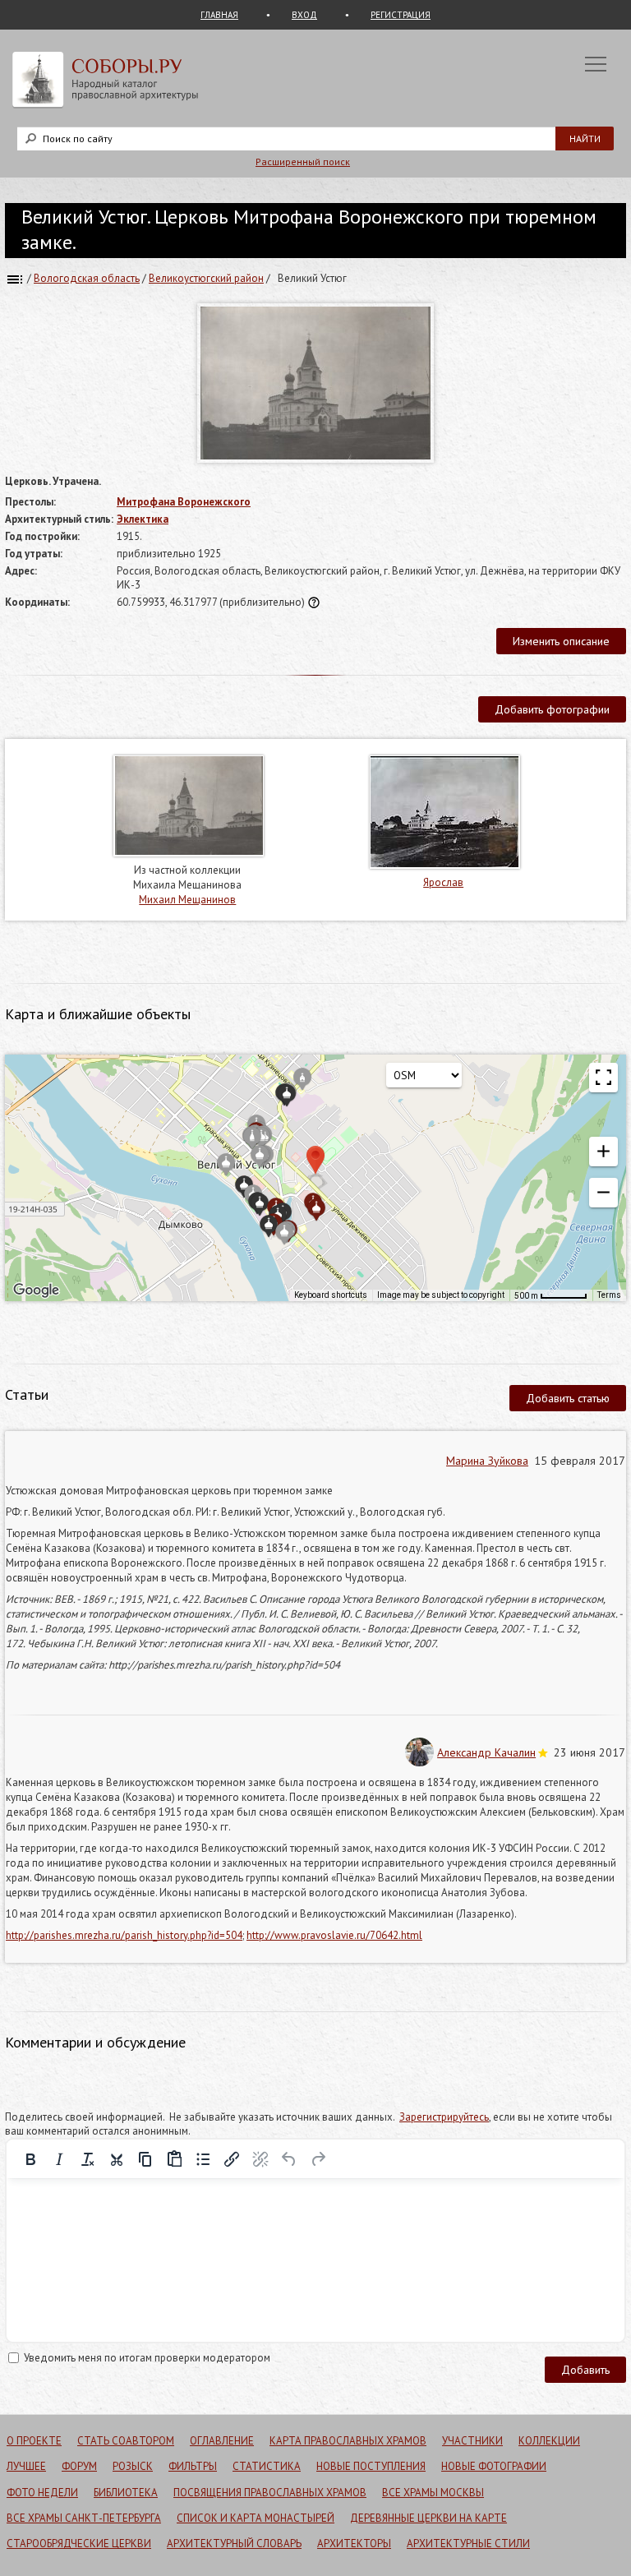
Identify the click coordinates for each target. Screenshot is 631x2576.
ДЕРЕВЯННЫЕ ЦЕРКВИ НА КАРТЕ (428, 2518)
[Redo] (318, 2159)
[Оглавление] (15, 278)
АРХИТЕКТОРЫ (354, 2544)
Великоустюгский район (206, 278)
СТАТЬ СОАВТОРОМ (126, 2441)
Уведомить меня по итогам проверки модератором (147, 2358)
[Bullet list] (203, 2159)
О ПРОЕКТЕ (34, 2441)
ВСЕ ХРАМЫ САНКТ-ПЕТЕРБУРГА (84, 2518)
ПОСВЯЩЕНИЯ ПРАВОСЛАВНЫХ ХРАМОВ (270, 2493)
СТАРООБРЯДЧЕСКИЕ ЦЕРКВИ (79, 2544)
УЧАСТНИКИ (472, 2441)
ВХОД (304, 15)
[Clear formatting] (88, 2159)
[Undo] (289, 2159)
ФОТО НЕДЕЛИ (42, 2493)
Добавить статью (568, 1398)
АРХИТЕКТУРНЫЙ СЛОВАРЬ (234, 2544)
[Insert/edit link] (232, 2159)
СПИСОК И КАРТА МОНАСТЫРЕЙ (256, 2518)
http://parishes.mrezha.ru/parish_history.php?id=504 (124, 1935)
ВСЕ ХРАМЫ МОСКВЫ (433, 2493)
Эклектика (143, 519)
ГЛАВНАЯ (219, 15)
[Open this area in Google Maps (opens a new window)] (36, 1290)
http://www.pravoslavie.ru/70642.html (334, 1935)
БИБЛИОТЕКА (126, 2493)
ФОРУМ (79, 2466)
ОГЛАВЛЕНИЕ (222, 2441)
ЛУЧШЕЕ (26, 2466)
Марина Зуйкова (487, 1461)
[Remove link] (260, 2159)
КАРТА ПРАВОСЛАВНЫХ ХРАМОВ (348, 2441)
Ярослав (443, 882)
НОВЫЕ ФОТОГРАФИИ (494, 2466)
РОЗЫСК (133, 2466)
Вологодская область (87, 278)
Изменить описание (561, 641)
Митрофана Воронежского (184, 502)
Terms (609, 1295)
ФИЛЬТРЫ (193, 2466)
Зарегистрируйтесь (444, 2117)
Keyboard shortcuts (331, 1295)
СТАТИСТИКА (267, 2466)
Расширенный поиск (303, 162)
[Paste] (174, 2159)
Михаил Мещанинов (187, 900)
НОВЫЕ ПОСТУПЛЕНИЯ (371, 2466)
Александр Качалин (486, 1752)
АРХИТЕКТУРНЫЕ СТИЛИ (468, 2544)
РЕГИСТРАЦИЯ (401, 15)
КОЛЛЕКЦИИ (549, 2441)
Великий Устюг (312, 278)
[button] (603, 1152)
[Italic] (59, 2159)
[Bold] (30, 2159)
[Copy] (145, 2159)
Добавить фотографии (552, 709)
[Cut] (117, 2159)
